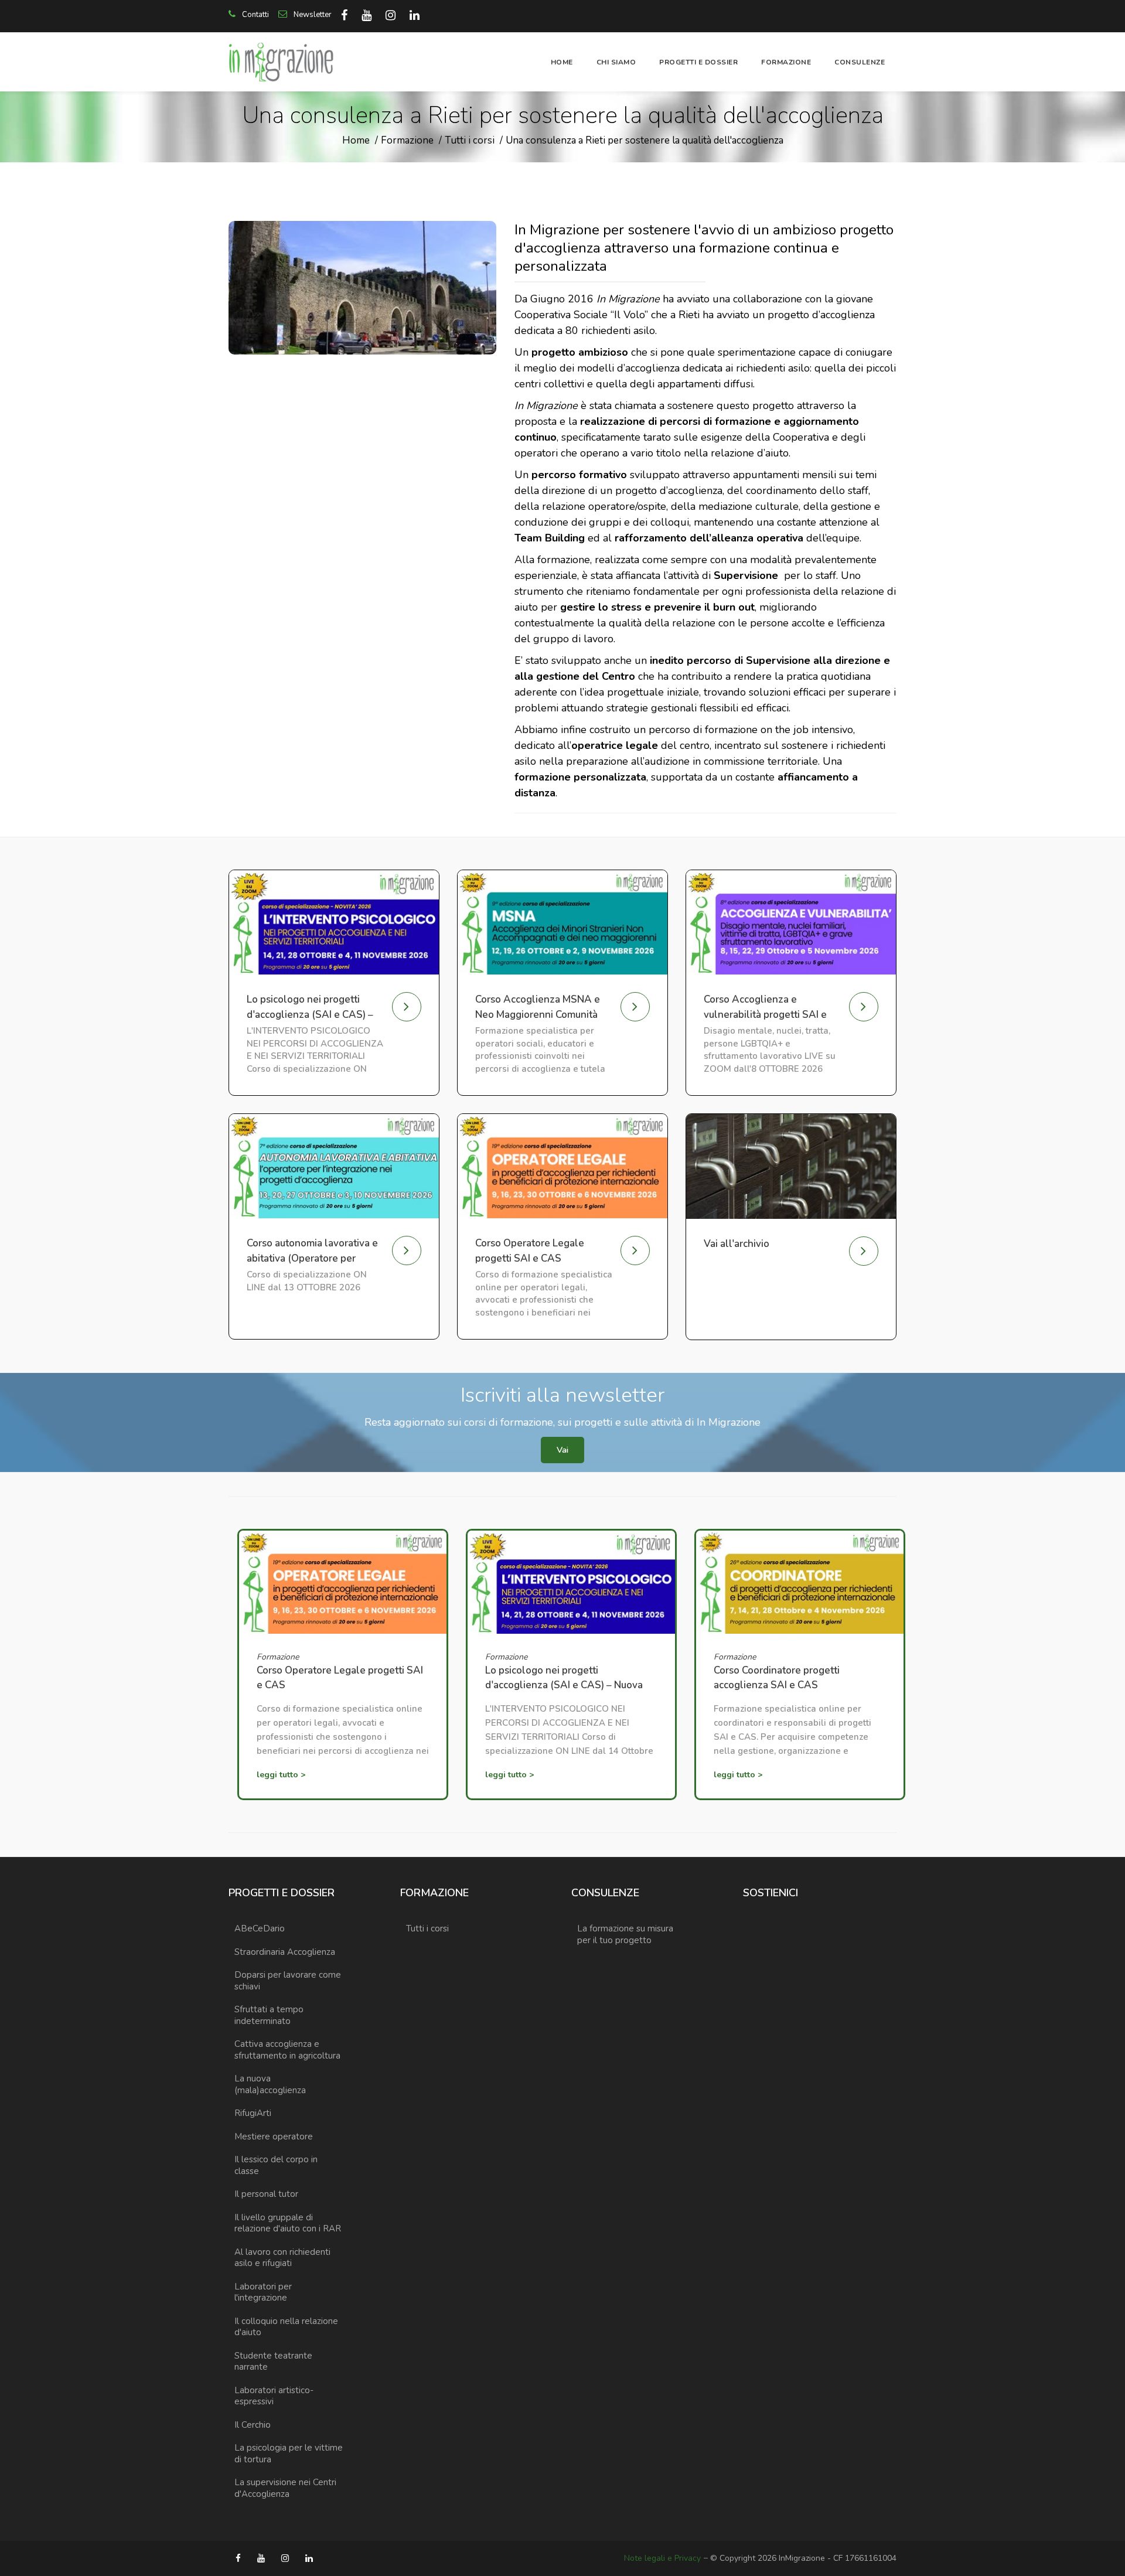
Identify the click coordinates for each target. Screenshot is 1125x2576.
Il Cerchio (253, 2425)
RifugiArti (253, 2113)
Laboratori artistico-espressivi (274, 2396)
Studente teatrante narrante (273, 2362)
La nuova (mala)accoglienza (270, 2084)
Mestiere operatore (274, 2137)
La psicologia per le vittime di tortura (289, 2454)
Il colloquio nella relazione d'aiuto (286, 2327)
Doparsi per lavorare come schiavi (288, 1981)
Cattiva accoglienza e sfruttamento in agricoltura (287, 2050)
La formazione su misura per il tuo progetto (625, 1934)
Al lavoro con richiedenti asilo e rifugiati (282, 2258)
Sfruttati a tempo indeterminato (269, 2015)
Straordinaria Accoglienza (285, 1952)
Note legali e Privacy (662, 2558)
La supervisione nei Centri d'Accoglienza (285, 2488)
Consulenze (860, 62)
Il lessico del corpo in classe (276, 2165)
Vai (562, 1450)
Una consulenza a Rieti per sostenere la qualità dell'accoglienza (645, 140)
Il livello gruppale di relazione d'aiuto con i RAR (288, 2223)
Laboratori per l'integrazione (263, 2292)
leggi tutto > (281, 1775)
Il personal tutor (266, 2194)
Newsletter (312, 15)
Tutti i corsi (470, 140)
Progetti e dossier (698, 62)
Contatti (255, 15)
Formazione (786, 62)
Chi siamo (616, 62)
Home (562, 62)
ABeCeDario (260, 1928)
